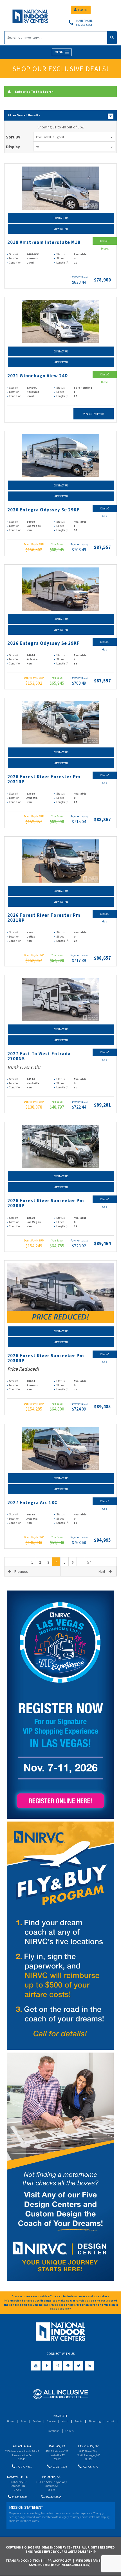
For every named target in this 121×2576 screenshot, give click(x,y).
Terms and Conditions (24, 2561)
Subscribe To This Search (34, 92)
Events (79, 2421)
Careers (70, 2431)
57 (89, 1562)
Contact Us (61, 218)
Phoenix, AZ (51, 2477)
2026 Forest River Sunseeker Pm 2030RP (46, 1203)
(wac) (86, 277)
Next (102, 1572)
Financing (95, 2421)
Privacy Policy (59, 2561)
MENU (59, 52)
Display (13, 147)
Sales (23, 2421)
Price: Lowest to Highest (50, 137)
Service (37, 2421)
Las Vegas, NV (88, 2446)
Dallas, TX (57, 2446)
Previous (21, 1572)
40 (37, 147)
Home (11, 2421)
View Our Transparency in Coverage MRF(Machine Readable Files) (73, 2563)
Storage (51, 2421)
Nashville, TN (18, 2477)
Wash (65, 2421)
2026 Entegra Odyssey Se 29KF (43, 510)
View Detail (61, 229)
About (111, 2421)
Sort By (13, 137)
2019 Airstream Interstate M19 (44, 242)
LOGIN (83, 10)
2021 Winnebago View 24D (38, 376)
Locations (53, 2431)
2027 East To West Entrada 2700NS (39, 1056)
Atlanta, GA (22, 2446)
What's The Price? (94, 414)
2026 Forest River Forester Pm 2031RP (44, 779)
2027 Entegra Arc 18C (32, 1503)
